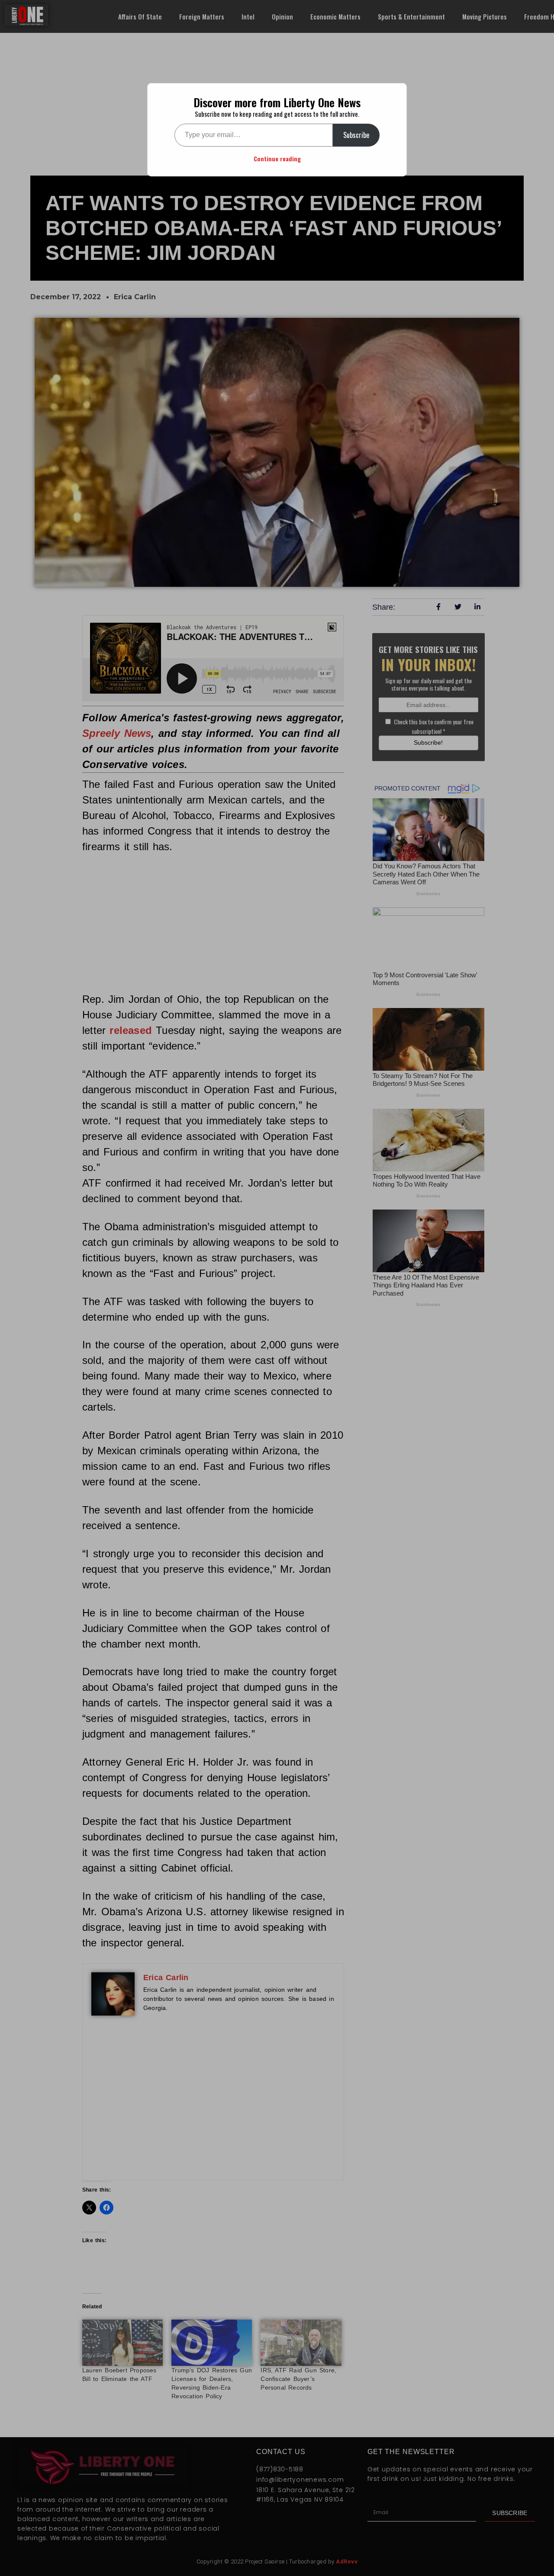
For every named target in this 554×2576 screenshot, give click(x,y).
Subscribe (356, 135)
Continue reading (277, 158)
